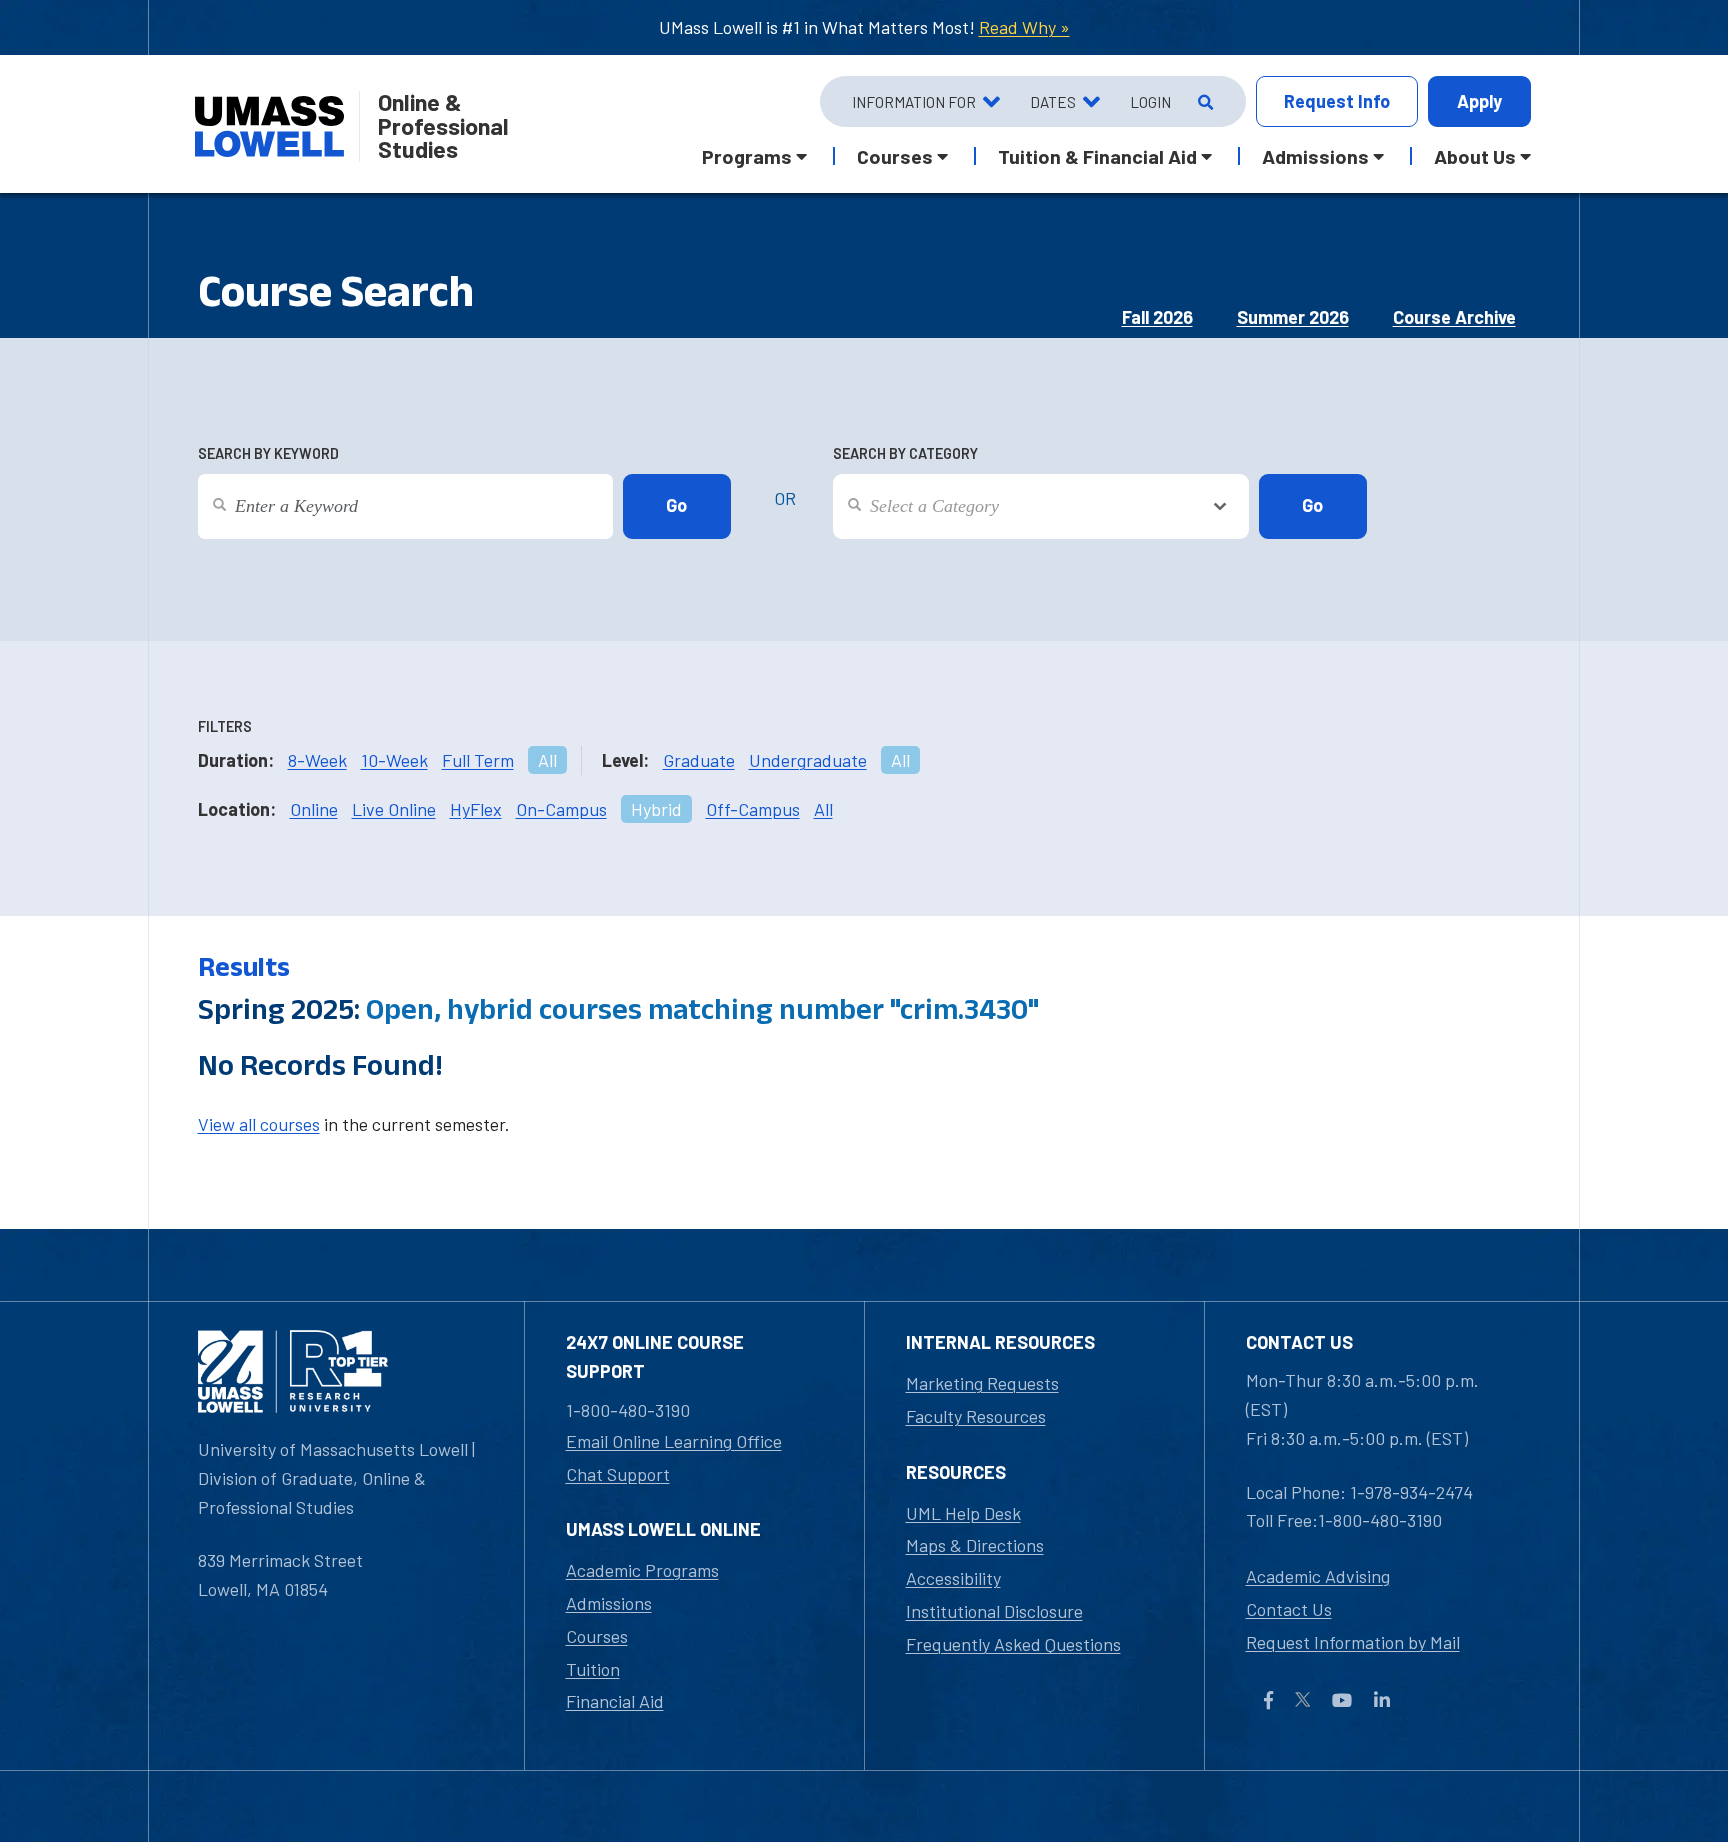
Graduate (699, 760)
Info (1337, 101)
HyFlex (476, 809)
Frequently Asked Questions (1013, 1644)
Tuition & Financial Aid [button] (1097, 156)
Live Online (394, 809)
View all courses (259, 1124)
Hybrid (656, 809)
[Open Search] (1203, 102)
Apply (1479, 101)
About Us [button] (1475, 156)
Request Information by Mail (1353, 1642)
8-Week (317, 760)
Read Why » (1024, 27)
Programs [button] (747, 156)
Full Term (478, 760)
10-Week (394, 760)
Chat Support (618, 1474)
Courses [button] (895, 156)
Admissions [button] (1315, 156)
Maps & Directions (975, 1545)
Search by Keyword (268, 453)
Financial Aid (615, 1701)
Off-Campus (753, 809)
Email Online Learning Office (674, 1441)
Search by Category (905, 453)
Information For (914, 102)
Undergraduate (808, 760)
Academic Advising (1318, 1576)
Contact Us (1289, 1609)
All (547, 760)
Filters (225, 726)
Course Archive (1454, 317)
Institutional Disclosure (994, 1611)
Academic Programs (642, 1570)
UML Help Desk (963, 1513)
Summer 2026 (1293, 317)
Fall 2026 (1157, 317)
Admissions (609, 1603)
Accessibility (953, 1578)
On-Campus (561, 809)
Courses (597, 1636)
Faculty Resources (976, 1416)
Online (314, 809)
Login (1150, 102)
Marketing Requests (982, 1383)
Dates (1053, 102)
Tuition (593, 1669)
